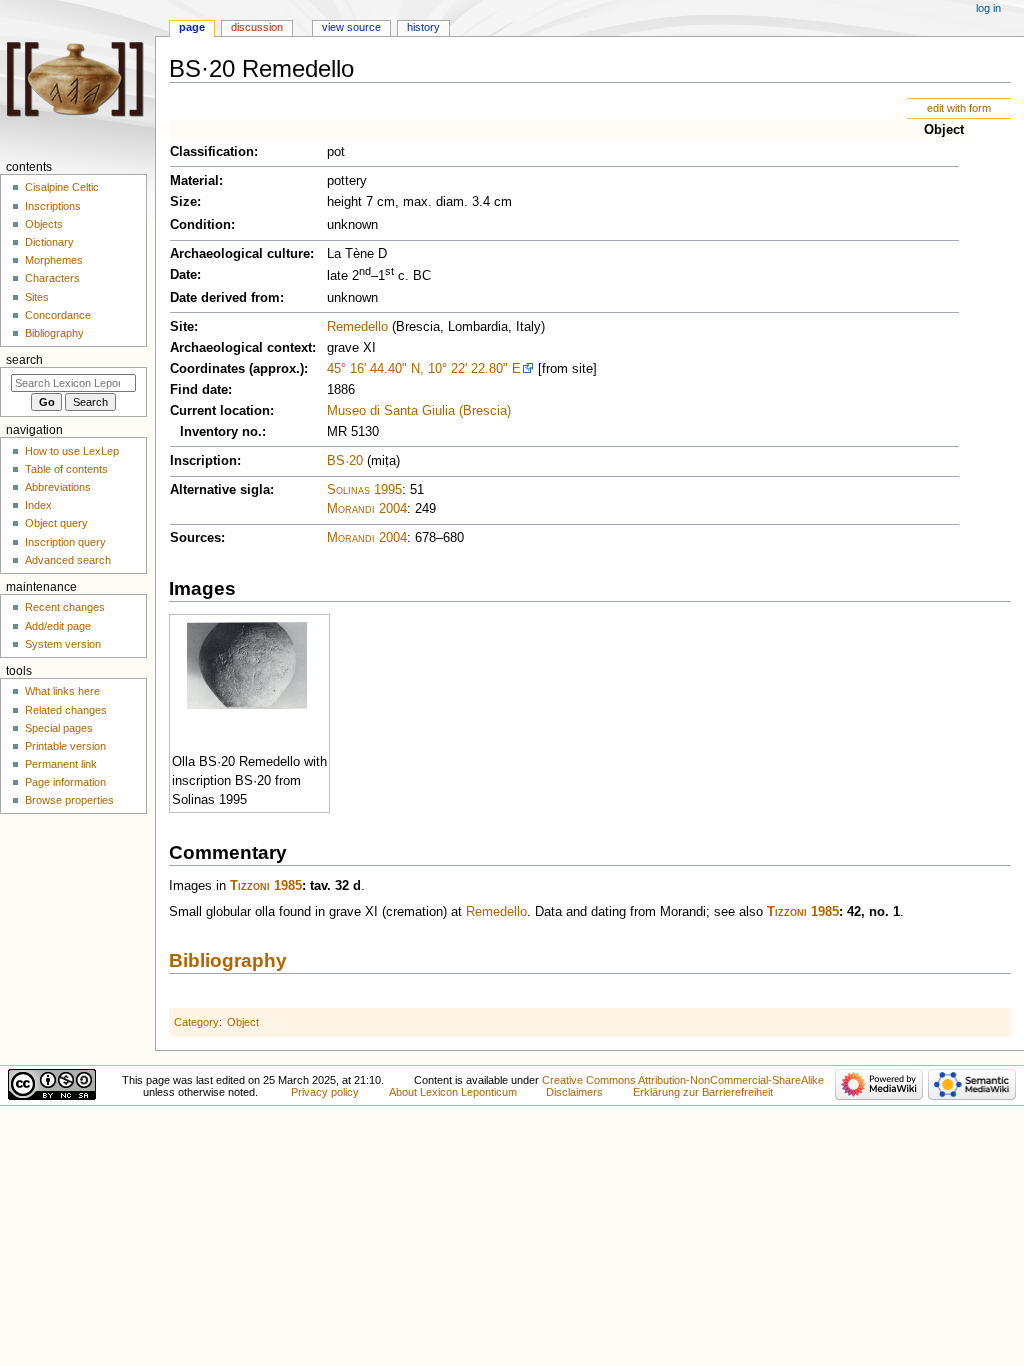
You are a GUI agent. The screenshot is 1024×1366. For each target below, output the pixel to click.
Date (183, 275)
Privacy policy (325, 1092)
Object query (56, 523)
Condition (200, 225)
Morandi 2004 (367, 509)
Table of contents (66, 469)
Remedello (357, 327)
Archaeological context (241, 348)
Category (196, 1022)
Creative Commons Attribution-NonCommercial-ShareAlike (683, 1080)
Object (944, 130)
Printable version (65, 746)
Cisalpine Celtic (62, 187)
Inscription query (65, 542)
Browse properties (69, 800)
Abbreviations (58, 487)
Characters (52, 278)
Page (192, 27)
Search (24, 360)
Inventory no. (221, 432)
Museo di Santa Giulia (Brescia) (419, 411)
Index (38, 505)
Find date (199, 390)
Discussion (257, 27)
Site (182, 327)
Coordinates (207, 369)
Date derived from (225, 298)
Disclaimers (574, 1092)
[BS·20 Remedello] (247, 664)
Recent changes (65, 607)
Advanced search (68, 560)
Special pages (59, 728)
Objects (44, 224)
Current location (220, 411)
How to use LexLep (72, 451)
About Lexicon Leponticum (453, 1092)
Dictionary (49, 242)
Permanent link (61, 764)
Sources (195, 538)
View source (351, 27)
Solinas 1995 (364, 490)
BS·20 (345, 461)
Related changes (66, 710)
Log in (988, 8)
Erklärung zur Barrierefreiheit (703, 1092)
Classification (212, 152)
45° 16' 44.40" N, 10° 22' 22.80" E (424, 369)
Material (194, 181)
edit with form (959, 108)
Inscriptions (53, 206)
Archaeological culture (240, 254)
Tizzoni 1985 (266, 886)
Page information (65, 782)
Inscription (203, 461)
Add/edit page (58, 626)
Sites (37, 297)
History (423, 27)
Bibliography (228, 960)
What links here (62, 691)
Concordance (58, 315)
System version (63, 644)
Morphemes (54, 260)
